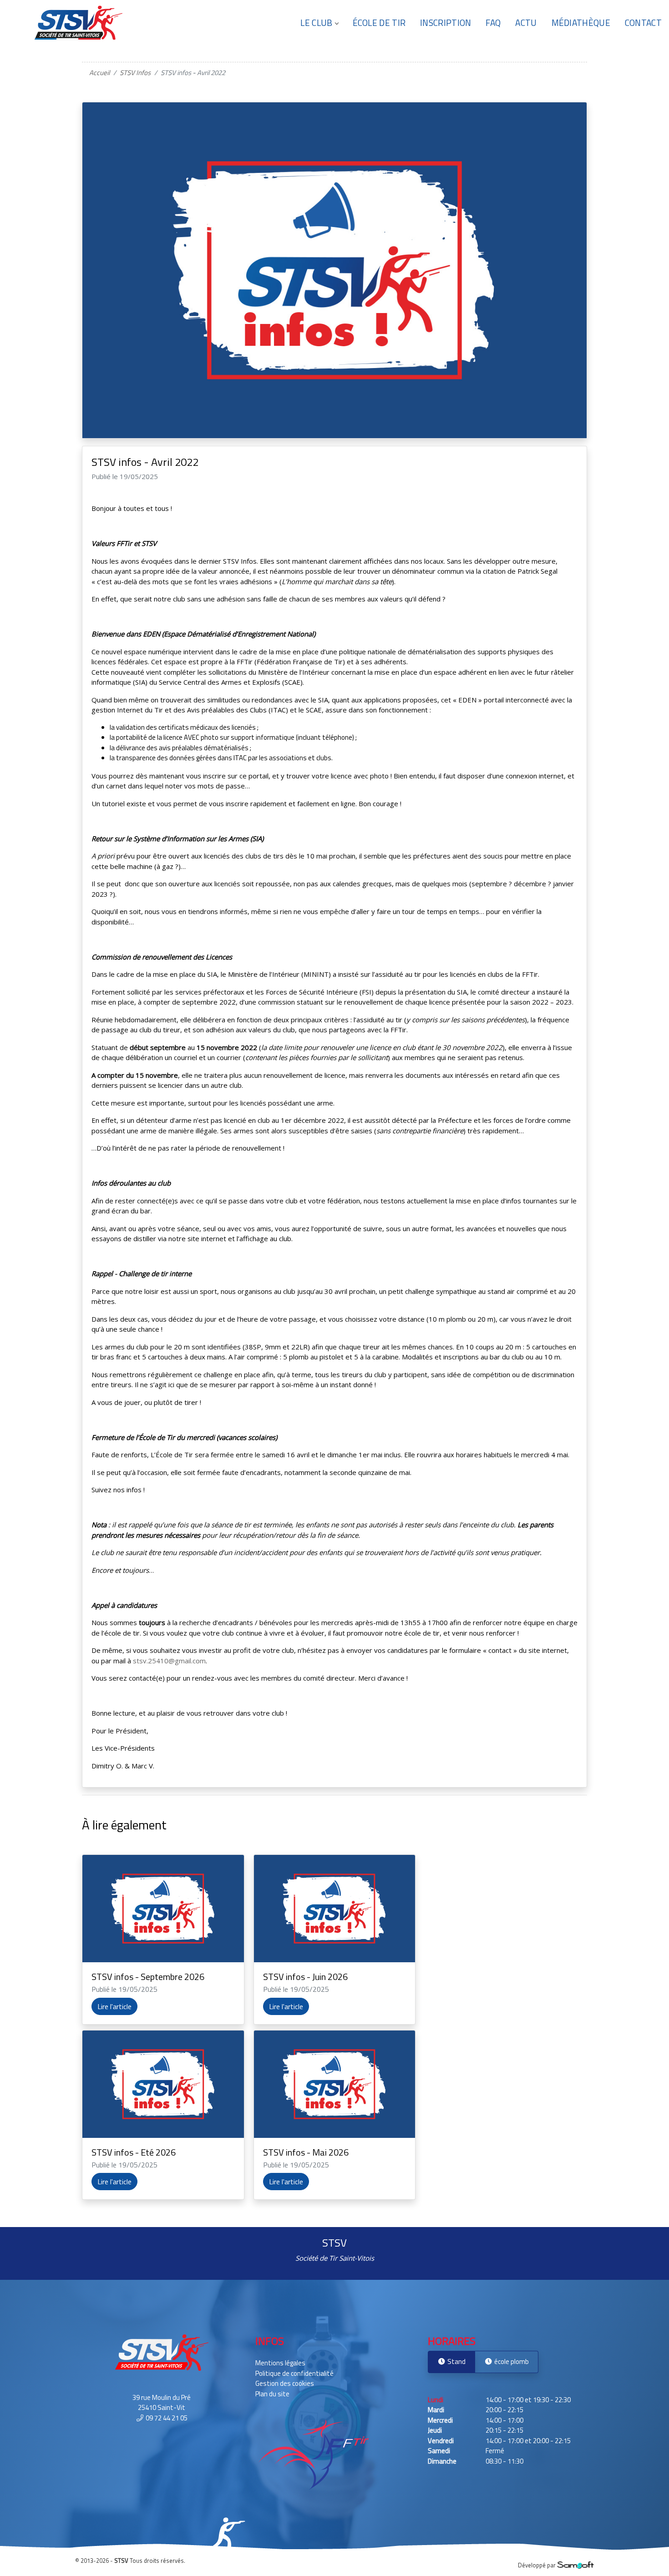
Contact (643, 23)
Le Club (316, 23)
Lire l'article (114, 2006)
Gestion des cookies (285, 2383)
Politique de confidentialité (294, 2373)
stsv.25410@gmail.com (169, 1661)
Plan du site (272, 2394)
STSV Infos (135, 73)
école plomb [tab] (511, 2361)
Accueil (99, 73)
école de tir (379, 23)
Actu (526, 23)
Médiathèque (581, 23)
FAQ (493, 23)
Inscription (446, 23)
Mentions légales (280, 2363)
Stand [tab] (456, 2361)
